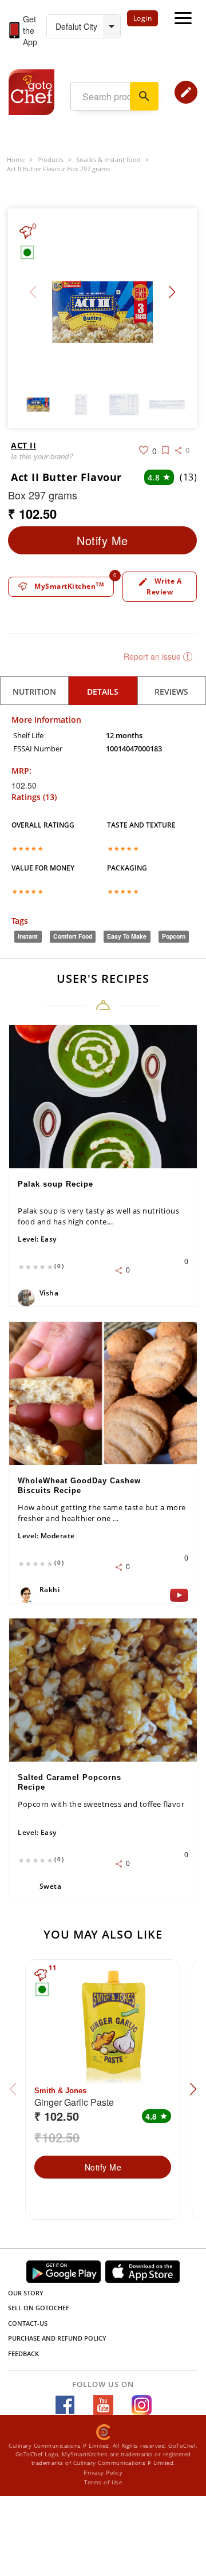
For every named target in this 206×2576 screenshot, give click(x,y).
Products (50, 159)
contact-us (28, 2323)
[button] (172, 292)
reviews (171, 692)
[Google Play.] (64, 2272)
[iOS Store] (142, 2272)
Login (143, 18)
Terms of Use (103, 2482)
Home (16, 159)
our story (26, 2293)
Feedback (23, 2354)
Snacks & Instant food (108, 159)
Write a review (160, 586)
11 (53, 1968)
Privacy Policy (103, 2472)
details (103, 692)
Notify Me (102, 540)
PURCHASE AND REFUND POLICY (57, 2338)
